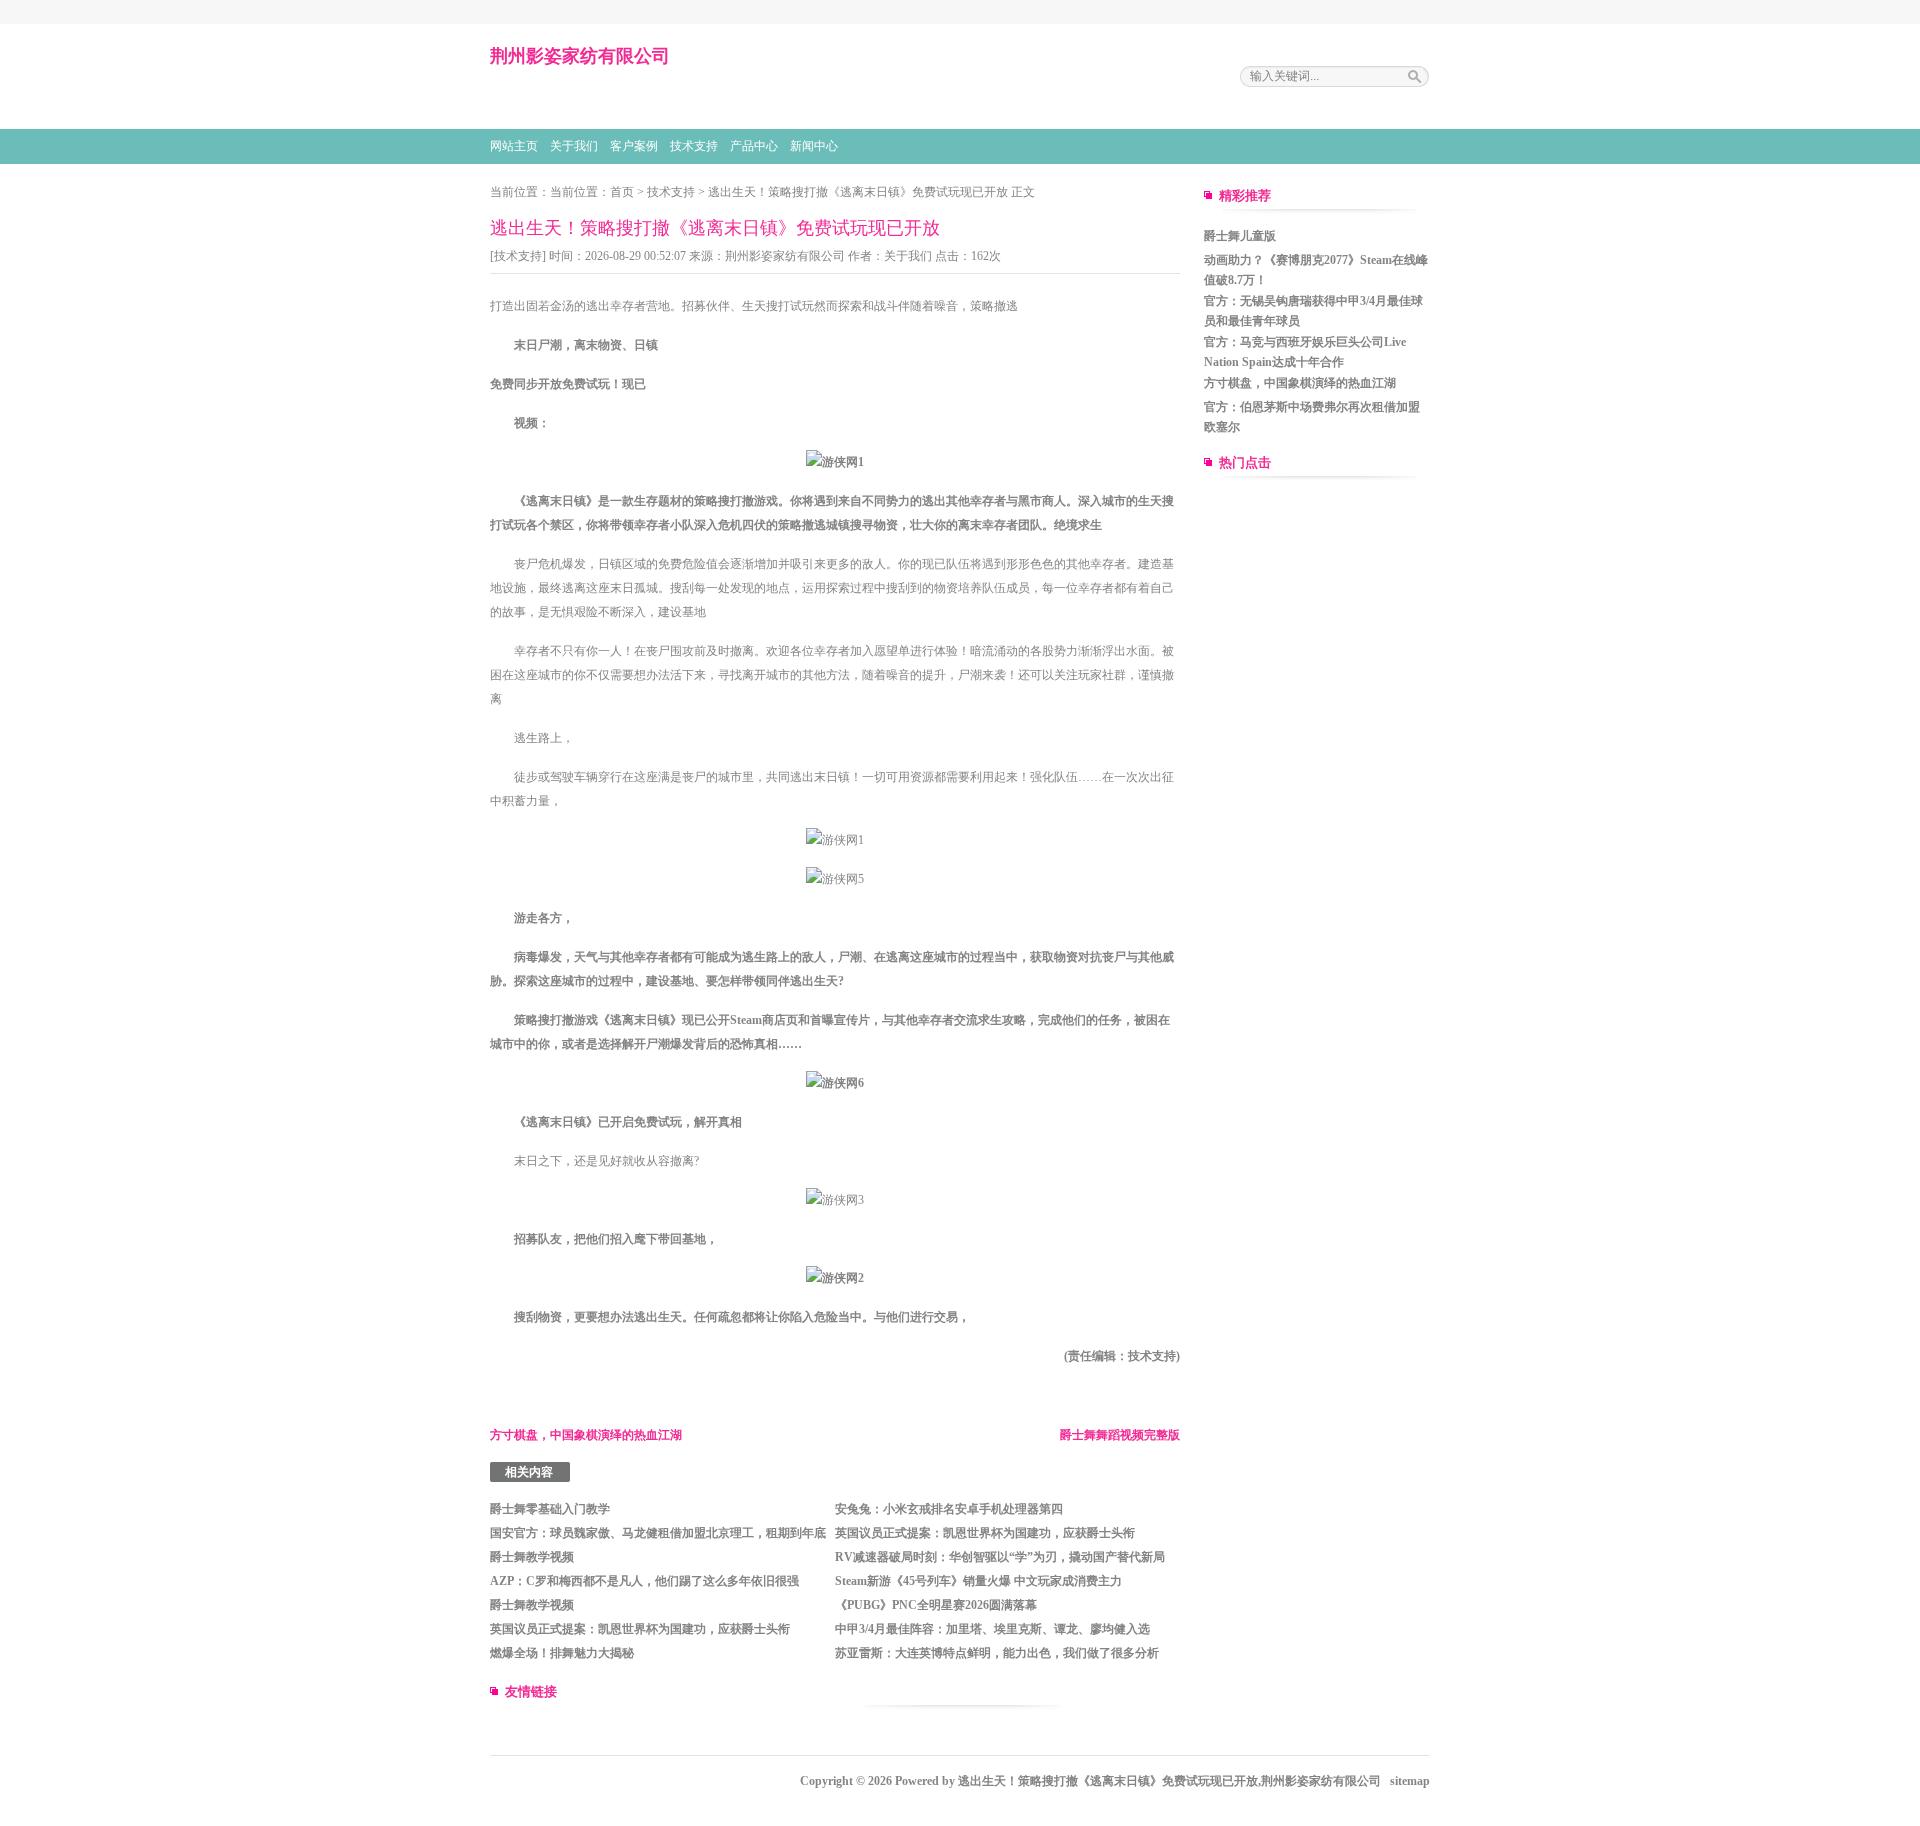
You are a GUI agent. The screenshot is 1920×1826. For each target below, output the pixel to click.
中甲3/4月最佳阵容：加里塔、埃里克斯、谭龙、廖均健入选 (992, 1629)
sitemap (1410, 1781)
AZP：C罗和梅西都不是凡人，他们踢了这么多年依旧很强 (644, 1581)
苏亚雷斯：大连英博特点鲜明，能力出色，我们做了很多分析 (997, 1653)
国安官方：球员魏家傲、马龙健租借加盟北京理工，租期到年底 (658, 1533)
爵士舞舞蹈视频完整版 (1120, 1435)
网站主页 (514, 146)
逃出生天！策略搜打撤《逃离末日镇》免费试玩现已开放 (858, 192)
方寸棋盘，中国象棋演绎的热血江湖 (586, 1435)
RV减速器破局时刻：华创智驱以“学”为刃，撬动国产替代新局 (1000, 1557)
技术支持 (694, 146)
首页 (622, 192)
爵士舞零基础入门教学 (550, 1509)
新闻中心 (814, 146)
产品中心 (754, 146)
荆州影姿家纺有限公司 (785, 256)
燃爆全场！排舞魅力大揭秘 (562, 1653)
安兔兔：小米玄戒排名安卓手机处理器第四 (949, 1509)
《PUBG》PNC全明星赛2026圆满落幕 (936, 1605)
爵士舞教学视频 (532, 1557)
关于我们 (574, 146)
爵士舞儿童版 (1240, 236)
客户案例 (634, 146)
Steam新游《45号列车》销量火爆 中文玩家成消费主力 (978, 1581)
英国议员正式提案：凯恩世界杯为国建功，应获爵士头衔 (985, 1533)
